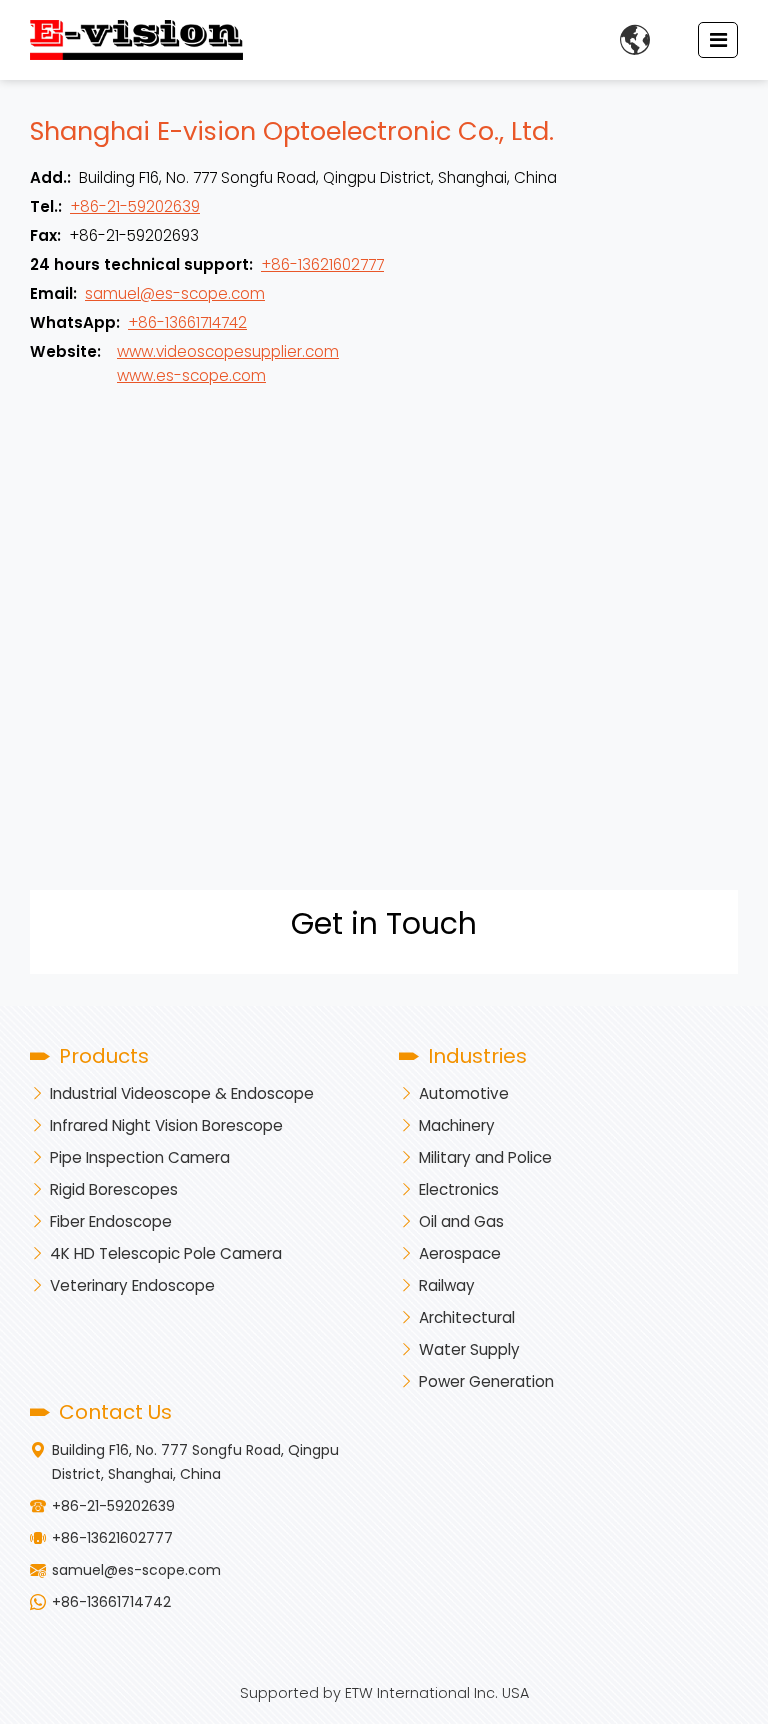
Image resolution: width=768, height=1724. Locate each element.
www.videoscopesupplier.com (228, 351)
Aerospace (460, 1253)
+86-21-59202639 (135, 206)
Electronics (459, 1189)
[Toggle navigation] (718, 40)
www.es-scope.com (191, 375)
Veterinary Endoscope (132, 1285)
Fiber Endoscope (111, 1221)
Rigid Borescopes (114, 1189)
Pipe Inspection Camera (140, 1157)
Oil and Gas (461, 1221)
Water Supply (469, 1349)
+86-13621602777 (322, 264)
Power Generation (486, 1381)
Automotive (464, 1093)
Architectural (467, 1317)
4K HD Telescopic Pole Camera (166, 1253)
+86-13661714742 (187, 322)
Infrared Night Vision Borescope (166, 1125)
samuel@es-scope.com (175, 293)
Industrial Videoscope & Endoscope (182, 1093)
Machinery (457, 1125)
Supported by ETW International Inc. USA (384, 1693)
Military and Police (485, 1157)
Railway (447, 1285)
